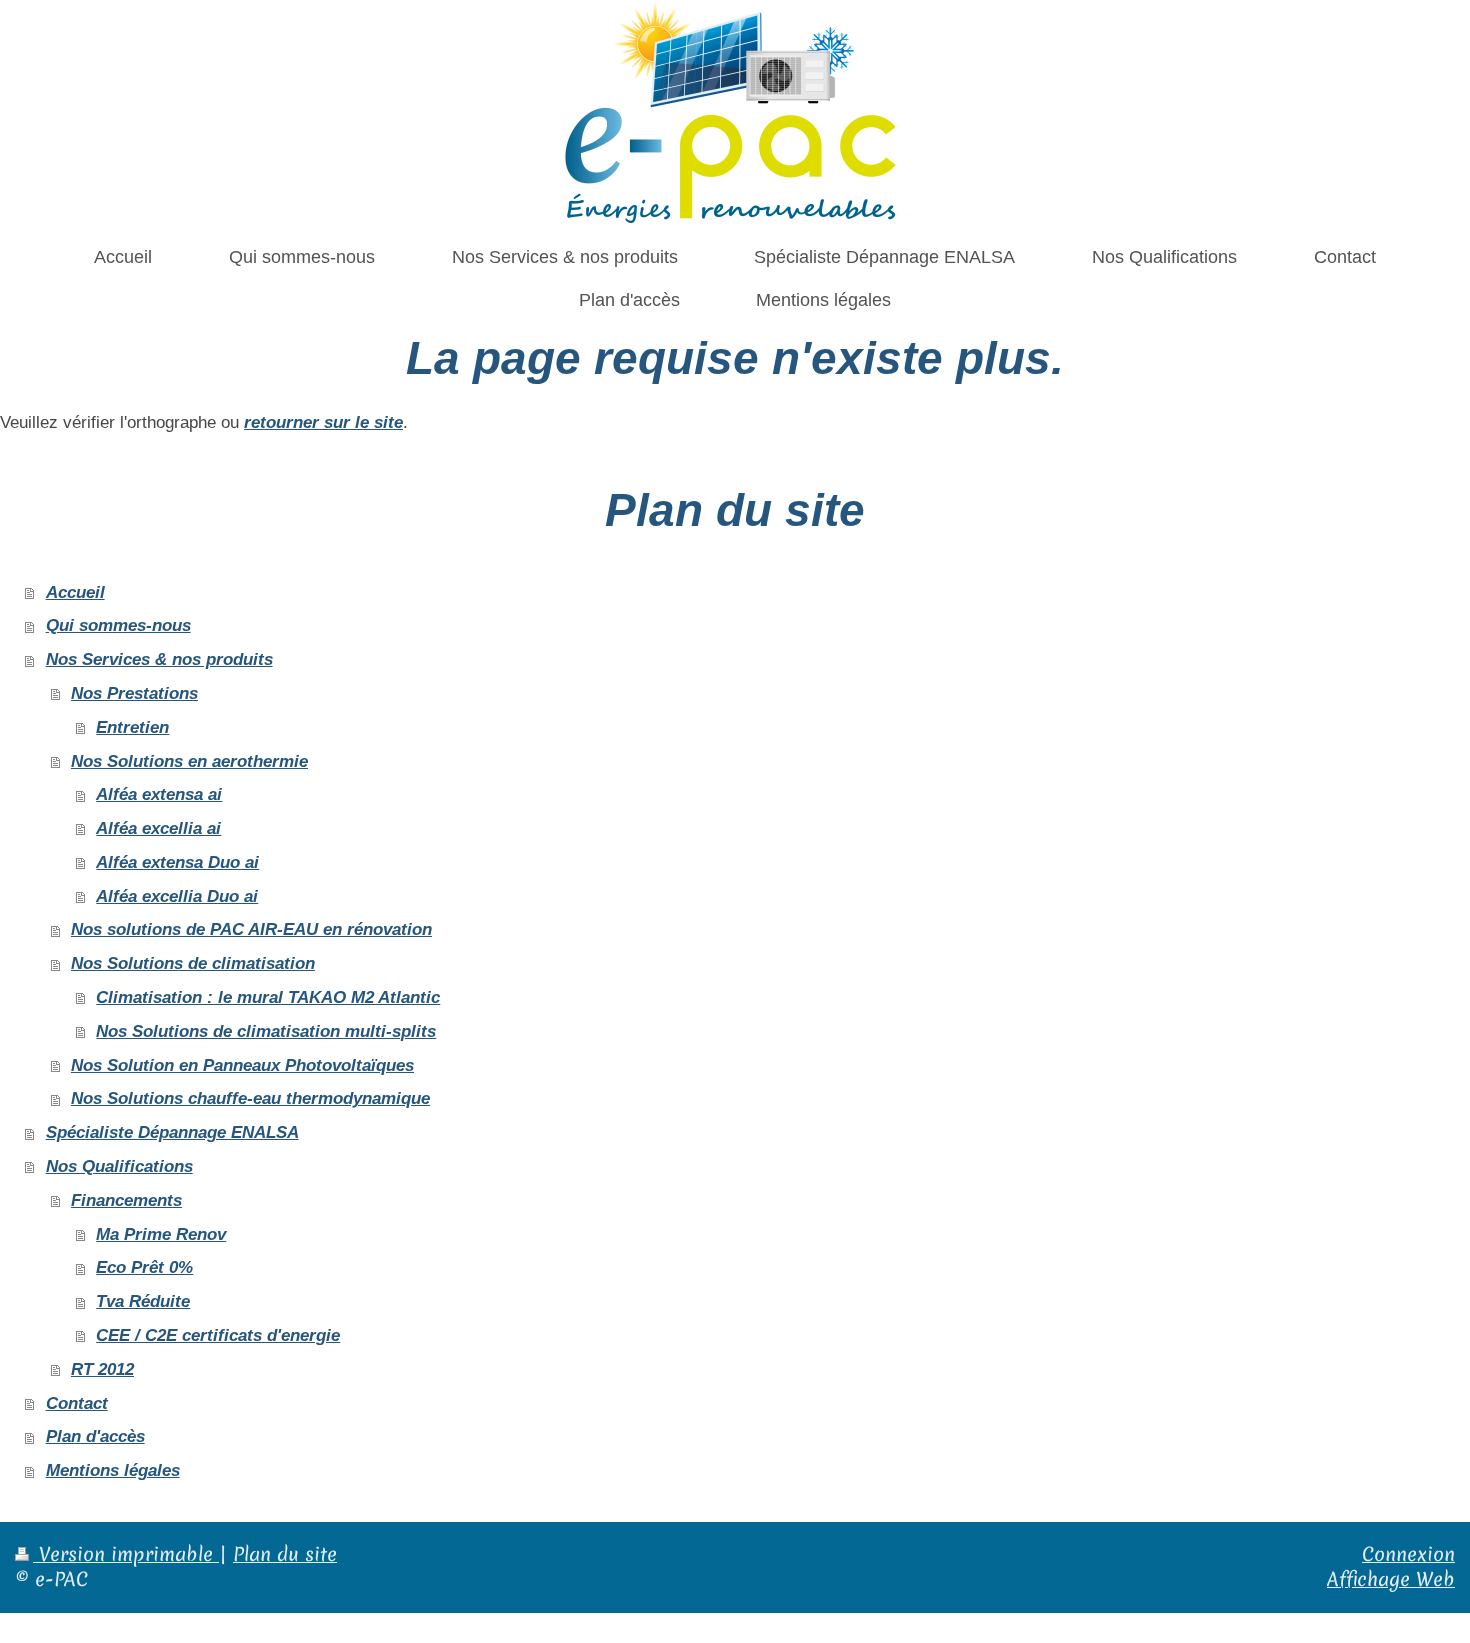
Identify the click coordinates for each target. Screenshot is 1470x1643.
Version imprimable (126, 1554)
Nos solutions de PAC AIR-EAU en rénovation (251, 929)
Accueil (75, 592)
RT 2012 (102, 1369)
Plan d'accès (95, 1436)
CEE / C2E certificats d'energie (218, 1335)
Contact (77, 1403)
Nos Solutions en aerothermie (189, 761)
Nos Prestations (134, 693)
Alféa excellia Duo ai (177, 896)
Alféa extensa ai (159, 794)
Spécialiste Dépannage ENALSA (172, 1132)
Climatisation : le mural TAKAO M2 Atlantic (268, 997)
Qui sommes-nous (118, 625)
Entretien (132, 727)
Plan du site (285, 1554)
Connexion (1408, 1554)
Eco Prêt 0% (144, 1267)
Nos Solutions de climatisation (193, 963)
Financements (126, 1200)
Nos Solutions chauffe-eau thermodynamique (250, 1098)
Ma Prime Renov (161, 1234)
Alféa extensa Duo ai (177, 862)
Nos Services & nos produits (159, 659)
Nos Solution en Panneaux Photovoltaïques (242, 1065)
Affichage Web (1391, 1579)
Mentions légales (113, 1470)
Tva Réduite (143, 1301)
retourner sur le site (323, 422)
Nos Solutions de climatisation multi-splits (266, 1031)
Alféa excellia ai (158, 828)
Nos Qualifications (119, 1166)
